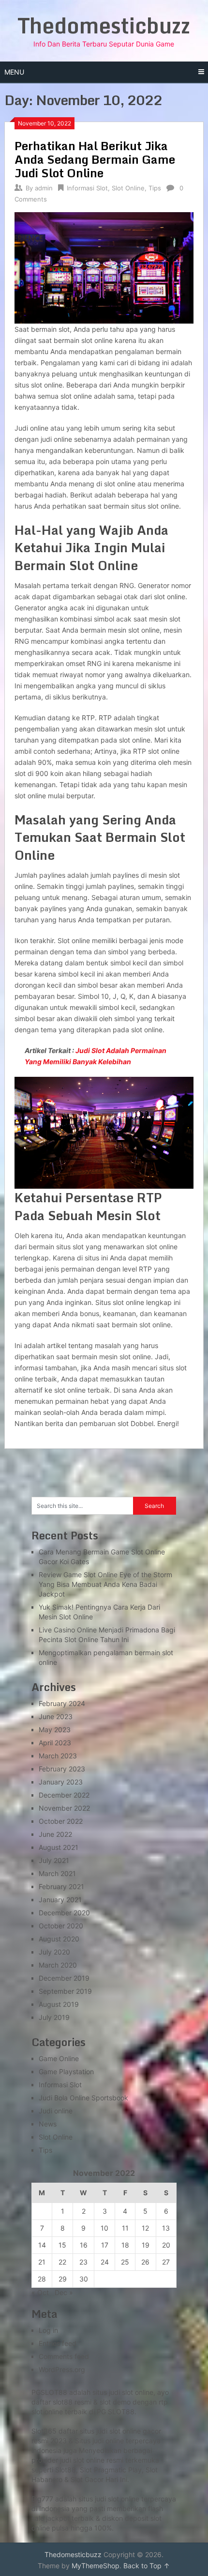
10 (104, 2228)
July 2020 (54, 1952)
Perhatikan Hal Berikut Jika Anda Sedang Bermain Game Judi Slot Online (95, 159)
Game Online (59, 2058)
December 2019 (64, 1978)
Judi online (56, 2111)
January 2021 (60, 1900)
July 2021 (54, 1860)
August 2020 (59, 1939)
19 (146, 2245)
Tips (155, 188)
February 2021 (61, 1886)
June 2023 (56, 1716)
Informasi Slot (87, 188)
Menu (14, 72)
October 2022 (61, 1821)
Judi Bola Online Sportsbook (83, 2098)
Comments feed (64, 2356)
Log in (48, 2330)
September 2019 (65, 1991)
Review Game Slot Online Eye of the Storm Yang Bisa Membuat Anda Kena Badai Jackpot (105, 1584)
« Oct (40, 2292)
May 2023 (55, 1730)
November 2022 (64, 1808)
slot (79, 2460)
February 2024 (62, 1703)
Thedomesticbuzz (104, 25)
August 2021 (59, 1847)
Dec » (64, 2292)
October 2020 (61, 1926)
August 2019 (59, 2004)
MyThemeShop (96, 2566)
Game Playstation (66, 2072)
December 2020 (64, 1913)
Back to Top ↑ (147, 2566)
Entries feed (58, 2343)
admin (44, 188)
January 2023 (61, 1782)
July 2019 (54, 2017)
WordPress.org (62, 2369)
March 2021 (57, 1873)
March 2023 (58, 1756)
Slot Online (128, 188)
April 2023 (55, 1743)
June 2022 (55, 1834)
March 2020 (58, 1965)
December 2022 (64, 1795)
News (48, 2124)
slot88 (63, 2402)
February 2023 (62, 1769)
